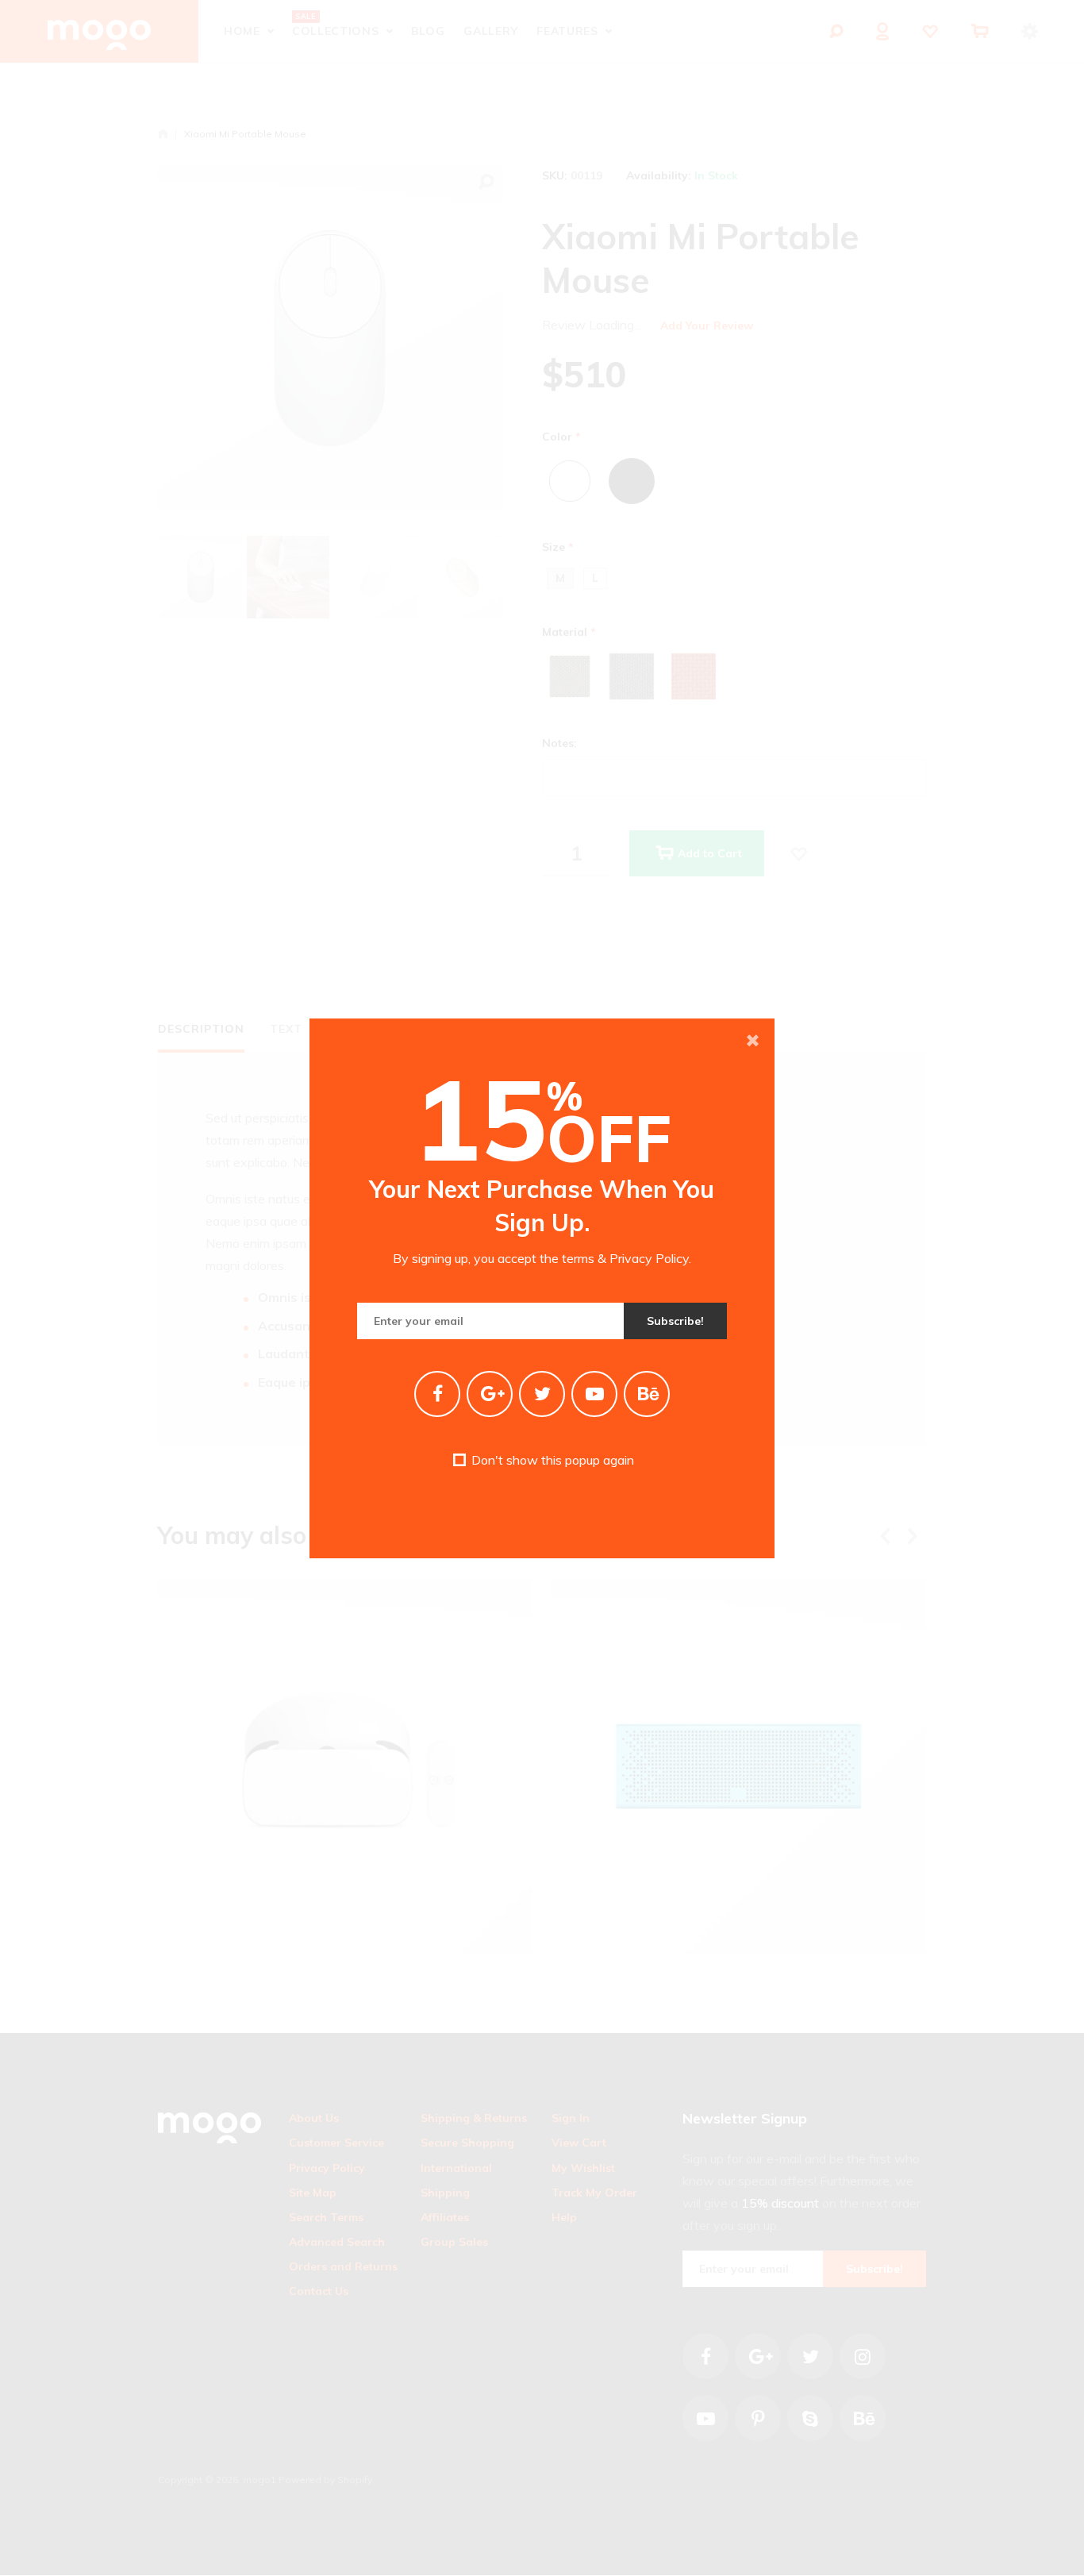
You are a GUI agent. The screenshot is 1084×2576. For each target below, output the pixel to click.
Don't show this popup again (551, 1460)
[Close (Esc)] (752, 1041)
